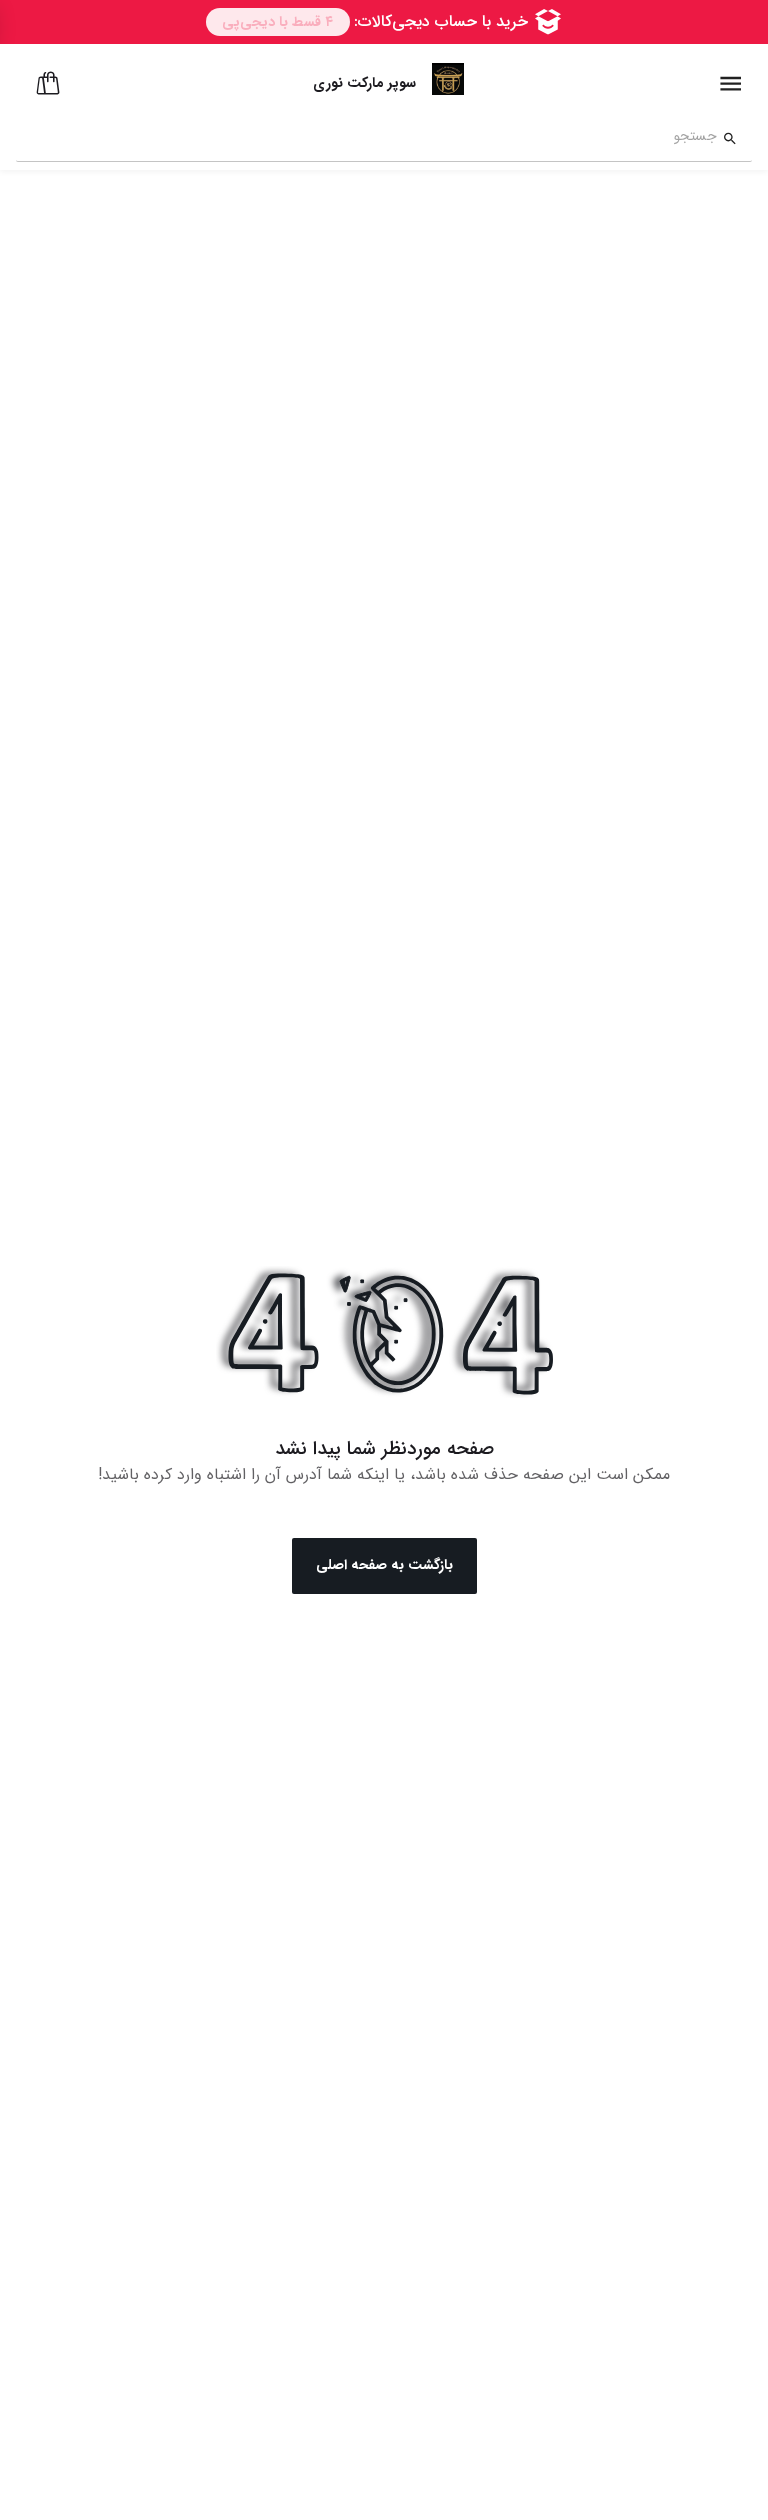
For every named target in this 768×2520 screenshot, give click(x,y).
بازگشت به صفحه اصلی (384, 1565)
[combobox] (366, 139)
